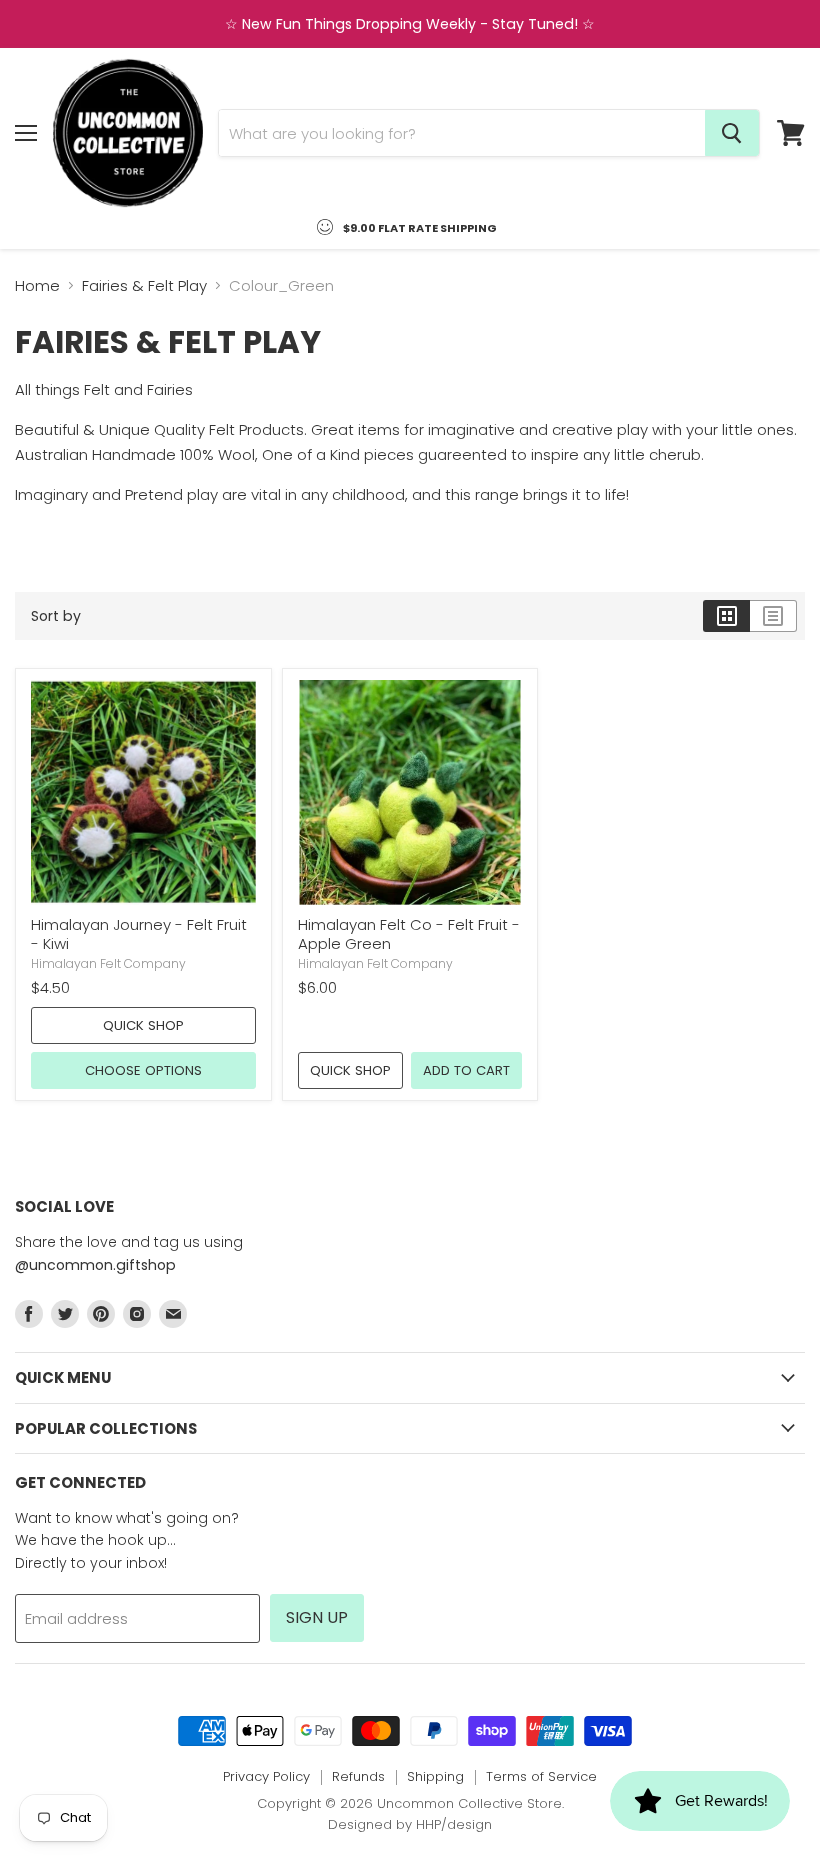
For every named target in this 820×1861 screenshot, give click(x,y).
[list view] (773, 616)
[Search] (732, 133)
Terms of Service (541, 1776)
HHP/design (454, 1824)
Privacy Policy (266, 1776)
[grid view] (726, 616)
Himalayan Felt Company (108, 963)
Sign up (317, 1617)
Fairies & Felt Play (144, 285)
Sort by (56, 616)
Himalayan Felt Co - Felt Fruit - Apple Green (409, 934)
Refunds (358, 1776)
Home (37, 285)
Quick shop (143, 1025)
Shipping (435, 1776)
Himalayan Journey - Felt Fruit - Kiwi (139, 934)
